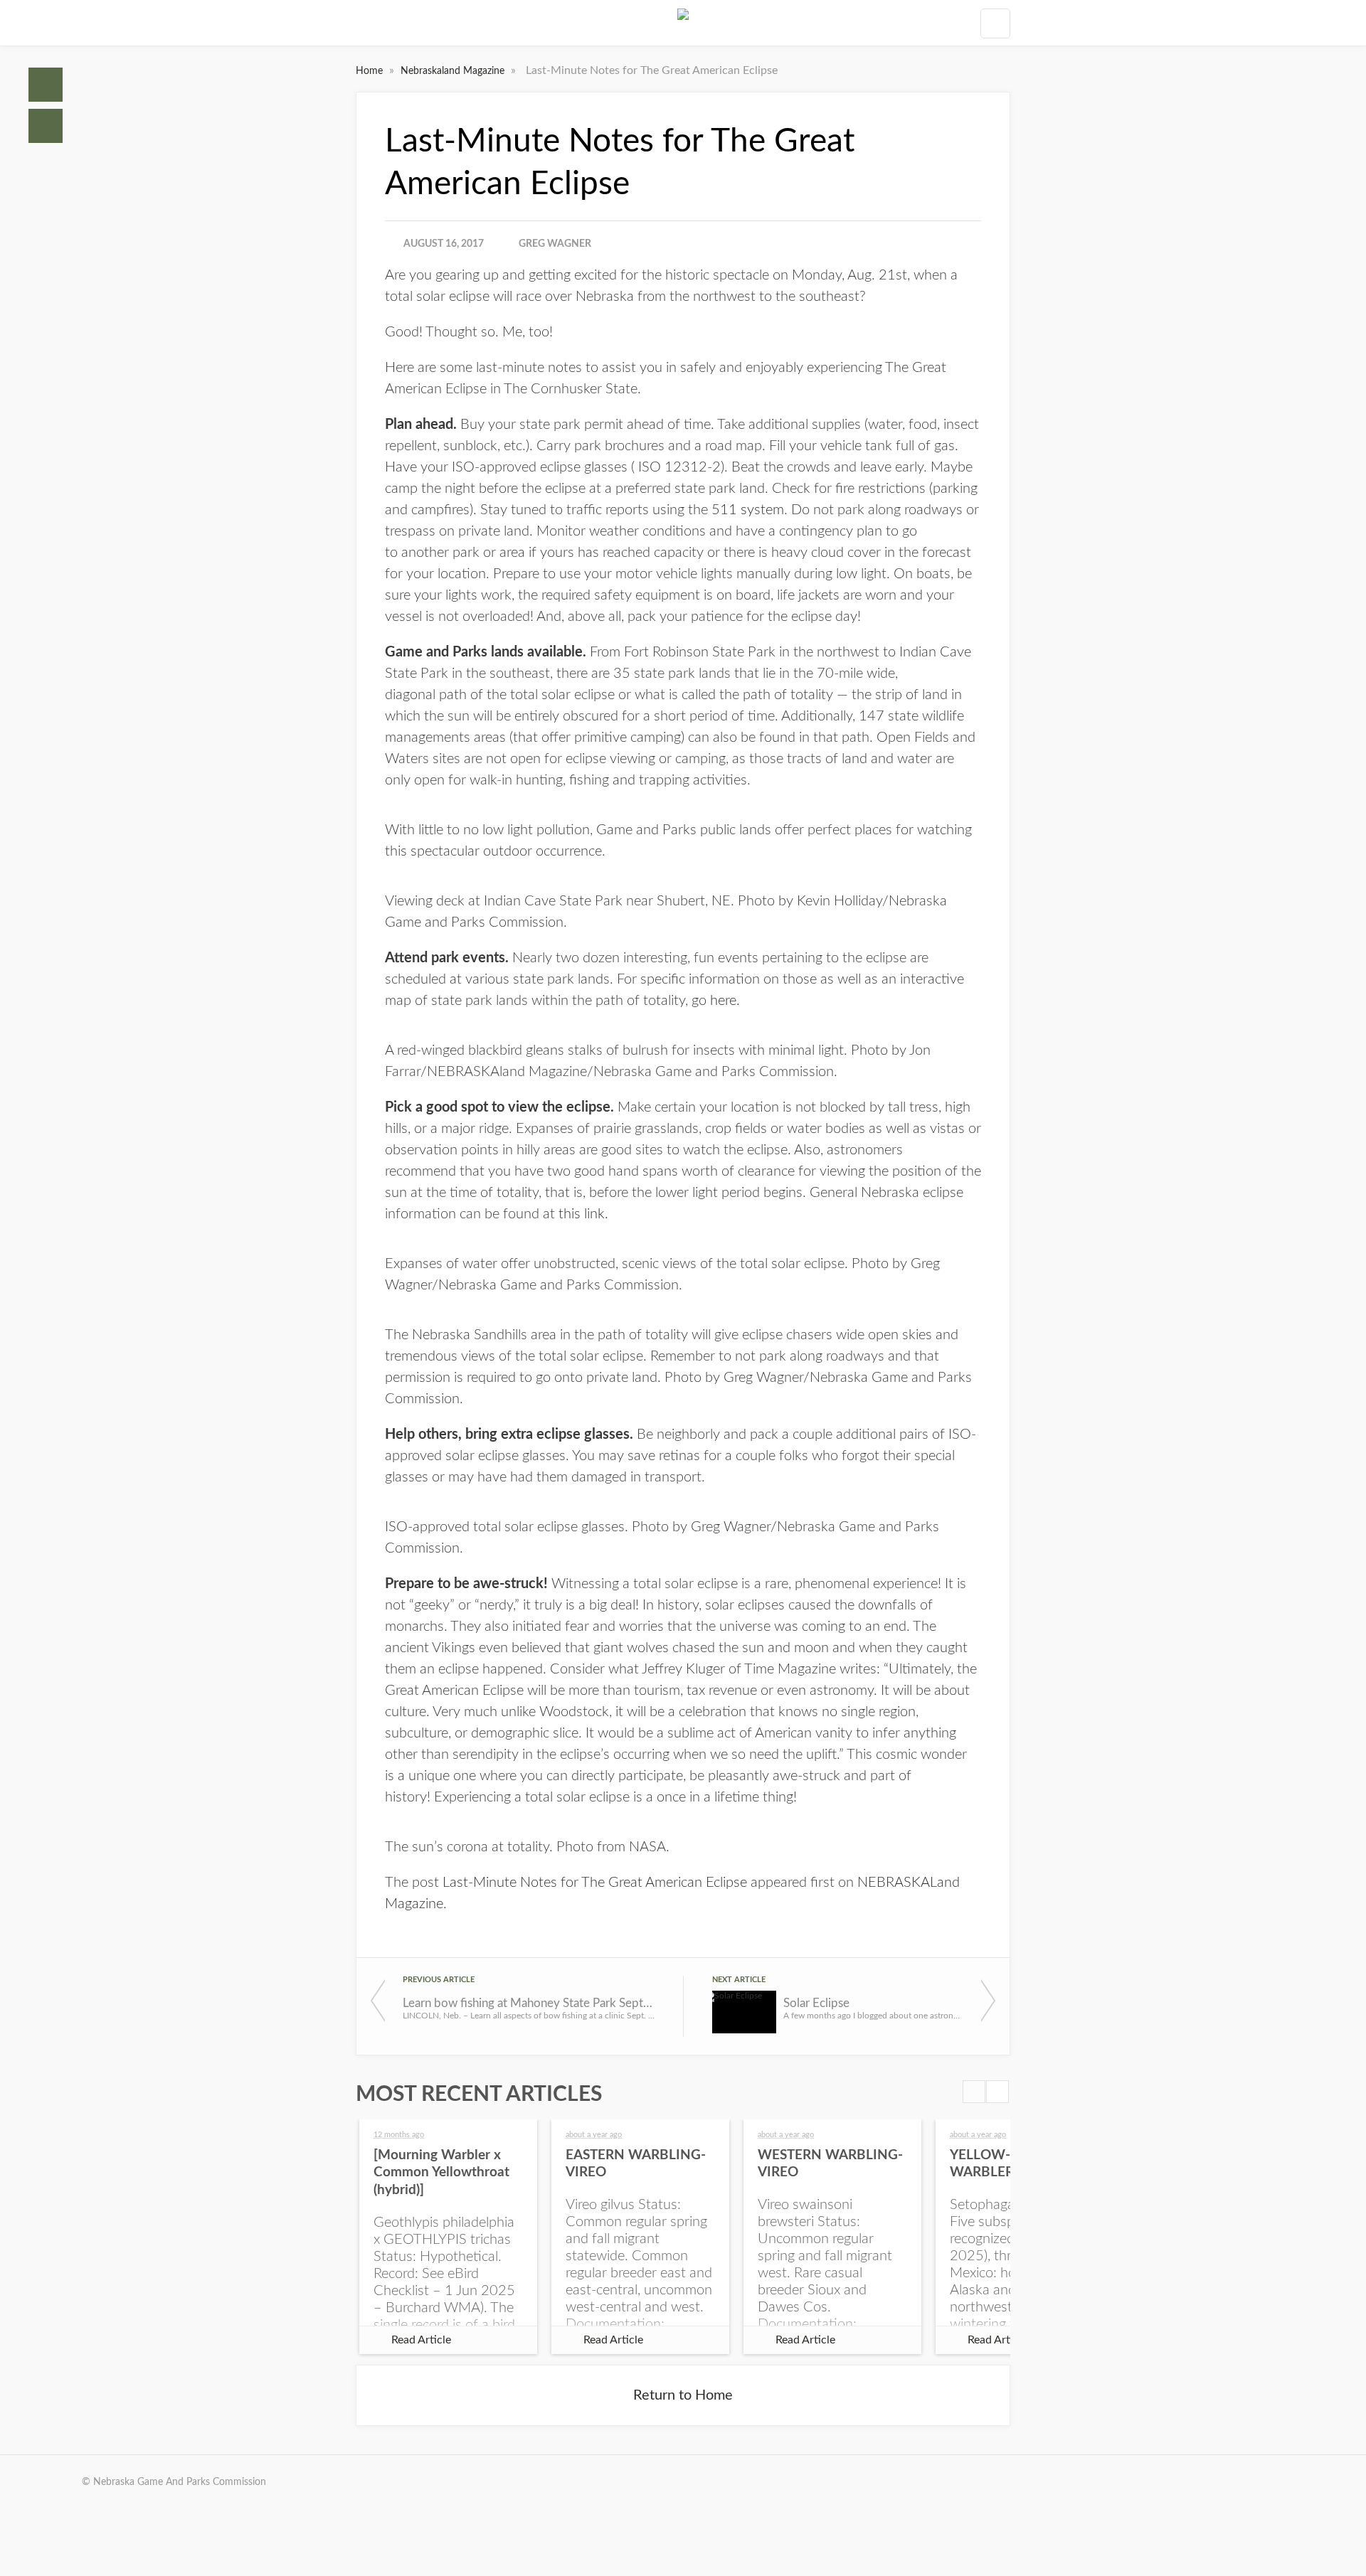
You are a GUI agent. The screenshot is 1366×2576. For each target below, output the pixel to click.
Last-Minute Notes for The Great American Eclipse (595, 1883)
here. (725, 1001)
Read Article (421, 2340)
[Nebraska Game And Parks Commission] (683, 23)
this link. (583, 1214)
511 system (748, 510)
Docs (46, 126)
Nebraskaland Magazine (454, 71)
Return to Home (683, 2395)
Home (46, 85)
